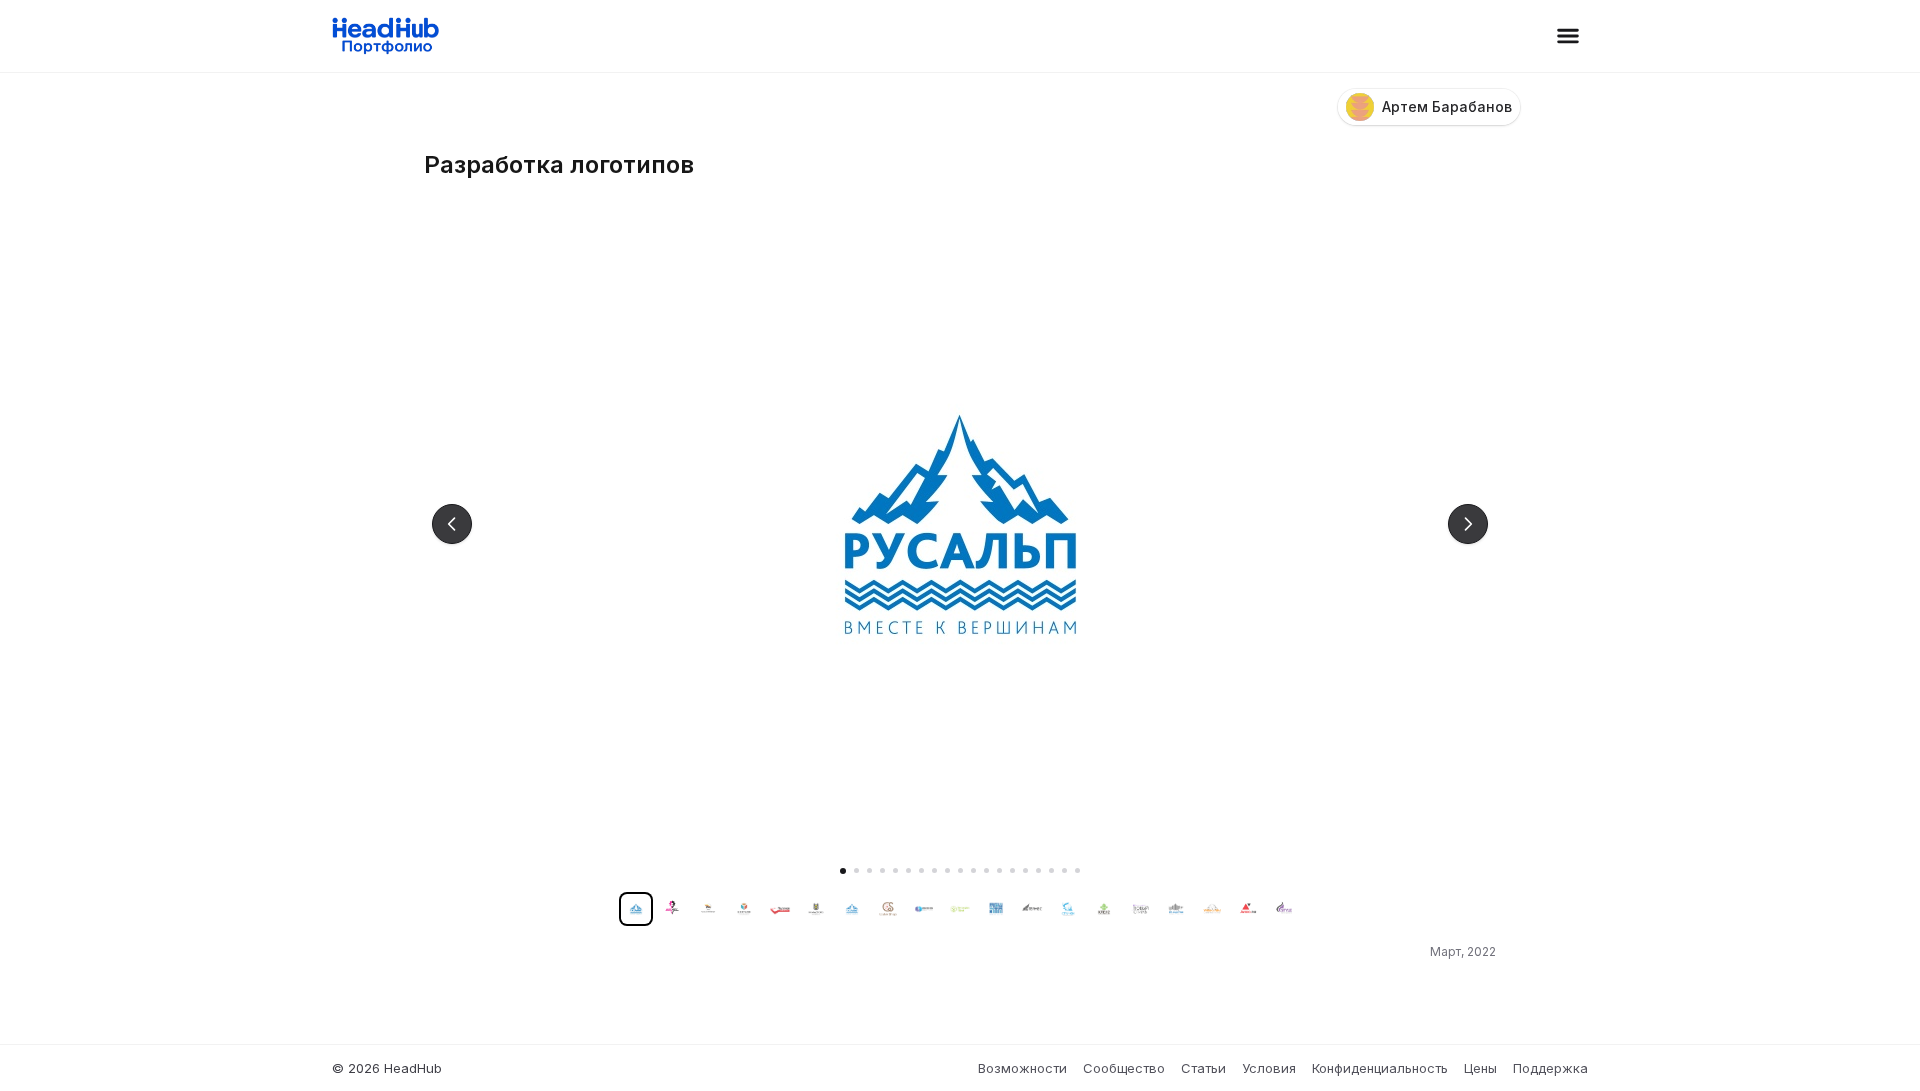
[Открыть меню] (1568, 36)
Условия (1269, 1068)
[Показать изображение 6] (908, 870)
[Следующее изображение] (1468, 524)
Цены (1480, 1068)
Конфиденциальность (1380, 1068)
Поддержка (1550, 1068)
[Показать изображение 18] (1064, 870)
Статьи (1203, 1068)
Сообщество (1124, 1068)
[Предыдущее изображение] (452, 524)
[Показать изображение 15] (1025, 870)
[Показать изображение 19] (1077, 870)
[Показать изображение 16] (1038, 870)
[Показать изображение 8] (934, 870)
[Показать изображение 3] (869, 870)
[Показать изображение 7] (921, 870)
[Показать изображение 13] (999, 870)
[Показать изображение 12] (986, 870)
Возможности (1022, 1068)
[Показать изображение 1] (843, 871)
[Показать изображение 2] (856, 870)
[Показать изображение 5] (895, 870)
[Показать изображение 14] (1012, 870)
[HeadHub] (384, 36)
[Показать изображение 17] (1051, 870)
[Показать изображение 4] (882, 870)
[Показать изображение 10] (960, 870)
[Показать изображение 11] (973, 870)
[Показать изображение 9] (947, 870)
